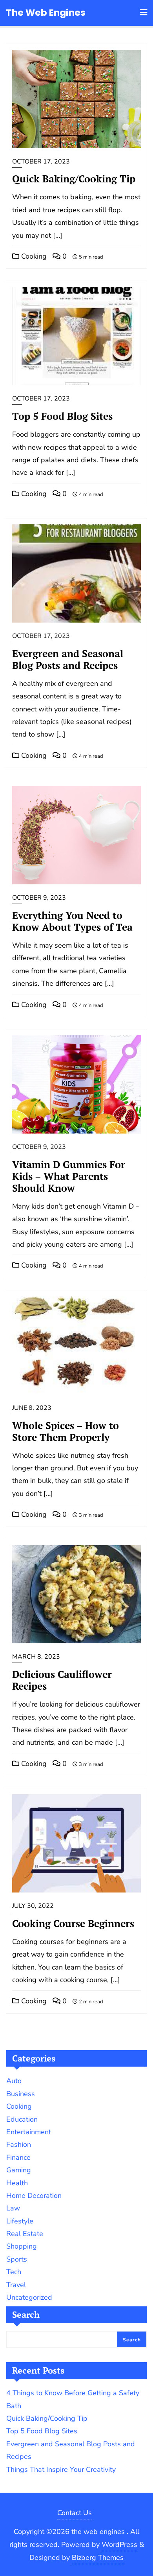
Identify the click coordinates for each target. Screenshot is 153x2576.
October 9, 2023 (39, 898)
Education (22, 2119)
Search (26, 2314)
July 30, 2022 (33, 1906)
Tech (14, 2272)
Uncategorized (29, 2297)
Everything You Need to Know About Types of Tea (72, 921)
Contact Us (75, 2513)
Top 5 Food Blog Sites (62, 416)
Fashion (19, 2144)
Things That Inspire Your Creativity (61, 2469)
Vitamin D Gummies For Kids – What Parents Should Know (69, 1176)
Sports (17, 2259)
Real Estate (25, 2234)
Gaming (19, 2170)
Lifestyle (20, 2221)
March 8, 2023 (36, 1657)
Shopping (22, 2246)
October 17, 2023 (41, 162)
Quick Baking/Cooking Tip (74, 179)
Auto (14, 2081)
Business (21, 2094)
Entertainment (29, 2132)
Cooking (33, 256)
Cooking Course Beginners (73, 1923)
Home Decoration (34, 2196)
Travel (16, 2285)
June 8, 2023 (32, 1408)
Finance (18, 2157)
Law (13, 2208)
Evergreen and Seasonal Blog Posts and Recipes (68, 659)
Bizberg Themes (98, 2558)
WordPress (119, 2545)
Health (17, 2183)
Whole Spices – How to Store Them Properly (66, 1431)
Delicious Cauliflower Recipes (62, 1680)
